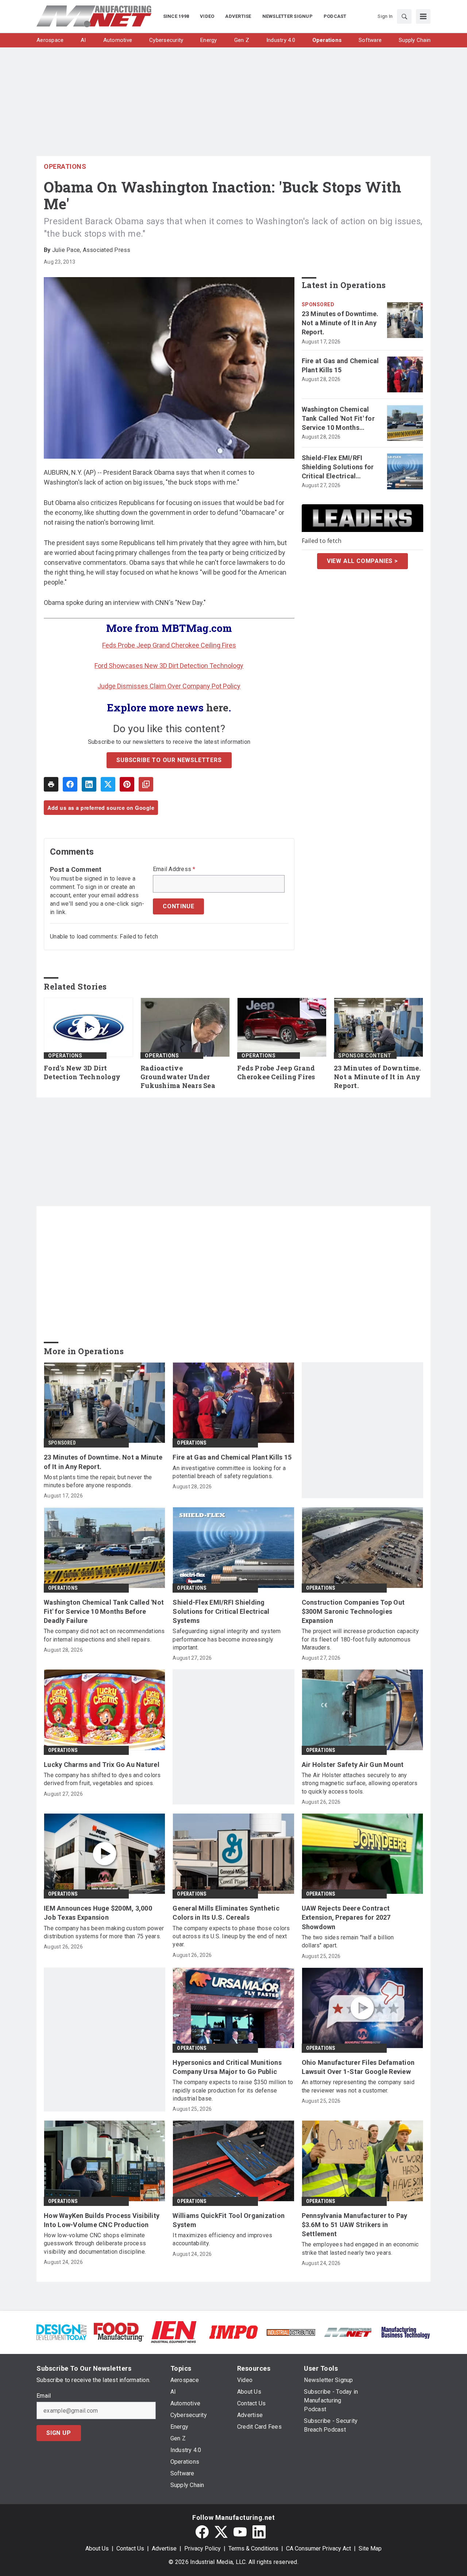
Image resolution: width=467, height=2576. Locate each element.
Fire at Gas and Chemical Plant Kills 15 (340, 365)
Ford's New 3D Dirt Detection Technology (82, 1073)
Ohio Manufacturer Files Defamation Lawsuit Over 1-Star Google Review (358, 2067)
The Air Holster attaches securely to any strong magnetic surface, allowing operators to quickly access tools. (360, 1783)
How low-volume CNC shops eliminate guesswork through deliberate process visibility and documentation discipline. (95, 2243)
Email (44, 2396)
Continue (178, 906)
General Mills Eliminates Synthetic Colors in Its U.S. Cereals (226, 1913)
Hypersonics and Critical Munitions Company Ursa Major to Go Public (227, 2067)
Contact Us (130, 2548)
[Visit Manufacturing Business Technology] (406, 2332)
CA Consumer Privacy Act (319, 2548)
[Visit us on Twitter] (221, 2532)
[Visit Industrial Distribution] (291, 2332)
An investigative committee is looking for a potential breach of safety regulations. (229, 1472)
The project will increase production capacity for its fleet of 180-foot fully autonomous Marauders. (360, 1639)
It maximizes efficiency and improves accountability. (222, 2239)
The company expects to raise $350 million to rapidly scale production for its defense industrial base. (233, 2090)
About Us (97, 2548)
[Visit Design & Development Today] (61, 2332)
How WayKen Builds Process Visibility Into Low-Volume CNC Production (102, 2220)
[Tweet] (108, 784)
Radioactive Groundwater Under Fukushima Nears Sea (178, 1077)
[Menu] (423, 16)
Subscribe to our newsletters (169, 760)
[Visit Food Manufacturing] (119, 2332)
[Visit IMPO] (233, 2332)
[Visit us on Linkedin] (259, 2532)
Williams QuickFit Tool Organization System (229, 2220)
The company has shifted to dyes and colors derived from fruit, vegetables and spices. (102, 1779)
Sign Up (59, 2433)
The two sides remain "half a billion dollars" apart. (348, 1941)
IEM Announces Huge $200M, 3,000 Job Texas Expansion (98, 1913)
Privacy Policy (202, 2548)
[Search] (404, 16)
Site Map (370, 2548)
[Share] (70, 784)
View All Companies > (362, 561)
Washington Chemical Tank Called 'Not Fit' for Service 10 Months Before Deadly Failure (338, 419)
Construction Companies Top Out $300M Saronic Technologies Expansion (353, 1611)
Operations (65, 166)
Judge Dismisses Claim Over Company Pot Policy (169, 686)
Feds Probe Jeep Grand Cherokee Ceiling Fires (169, 645)
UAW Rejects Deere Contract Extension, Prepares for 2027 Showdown (346, 1917)
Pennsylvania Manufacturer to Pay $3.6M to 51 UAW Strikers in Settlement (355, 2225)
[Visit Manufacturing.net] (348, 2332)
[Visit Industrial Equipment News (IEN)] (174, 2332)
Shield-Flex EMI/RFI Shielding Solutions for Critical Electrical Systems (338, 467)
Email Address (174, 869)
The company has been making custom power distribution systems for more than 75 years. (104, 1932)
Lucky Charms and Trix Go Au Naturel (102, 1765)
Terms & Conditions (253, 2548)
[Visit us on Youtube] (240, 2532)
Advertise (164, 2548)
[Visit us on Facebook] (202, 2532)
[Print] (51, 784)
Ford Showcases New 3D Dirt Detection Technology (169, 666)
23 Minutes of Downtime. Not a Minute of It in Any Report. (340, 323)
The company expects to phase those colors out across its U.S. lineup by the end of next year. (231, 1936)
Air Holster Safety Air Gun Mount (353, 1765)
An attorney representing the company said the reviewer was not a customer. (358, 2086)
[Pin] (127, 784)
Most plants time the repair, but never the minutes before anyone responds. (98, 1481)
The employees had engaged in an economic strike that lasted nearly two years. (360, 2248)
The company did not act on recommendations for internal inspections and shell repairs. (104, 1635)
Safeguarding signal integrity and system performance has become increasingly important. (227, 1639)
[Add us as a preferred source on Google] (146, 784)
